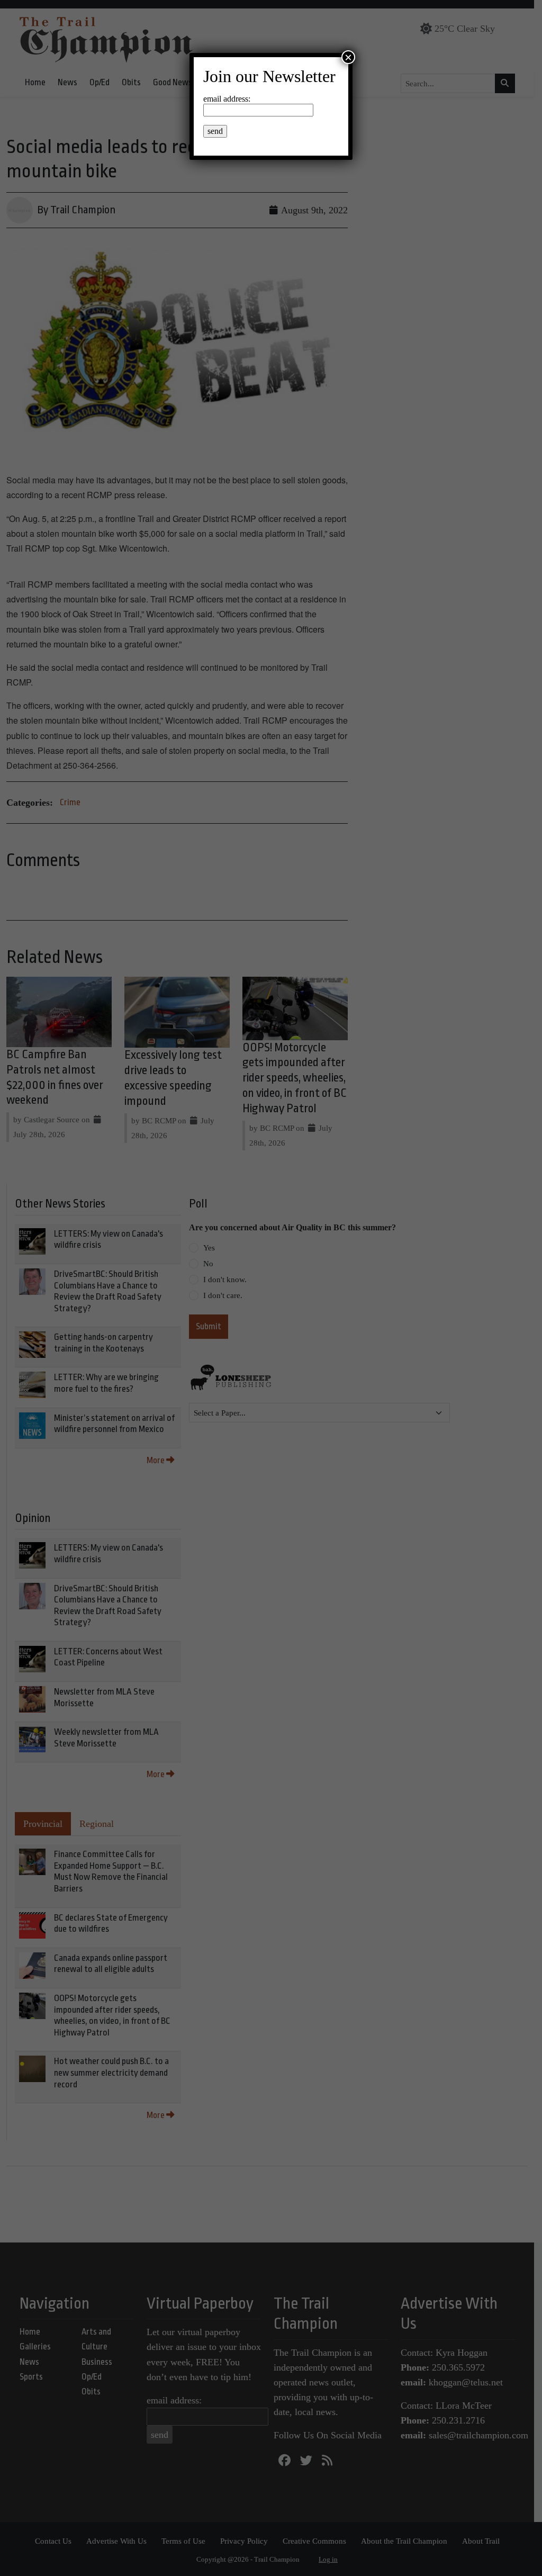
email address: (227, 99)
